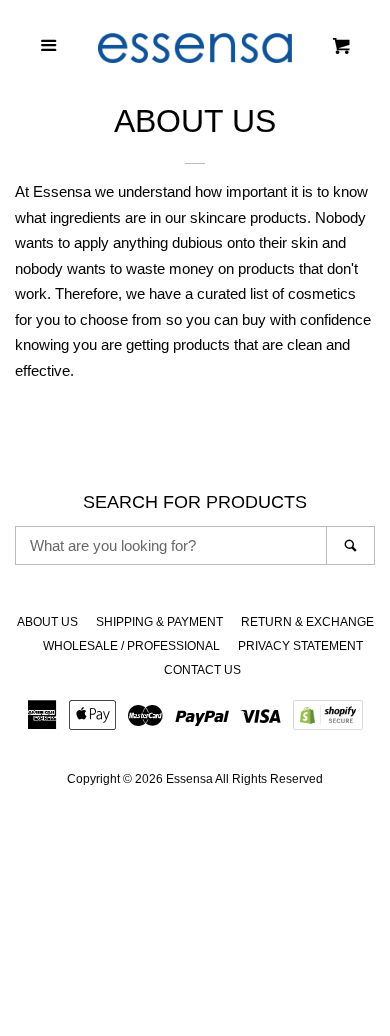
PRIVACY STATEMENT (300, 646)
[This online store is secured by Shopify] (328, 721)
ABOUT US (47, 622)
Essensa (189, 779)
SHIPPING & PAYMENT (159, 622)
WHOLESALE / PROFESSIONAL (131, 646)
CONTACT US (202, 670)
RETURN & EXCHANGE (307, 622)
